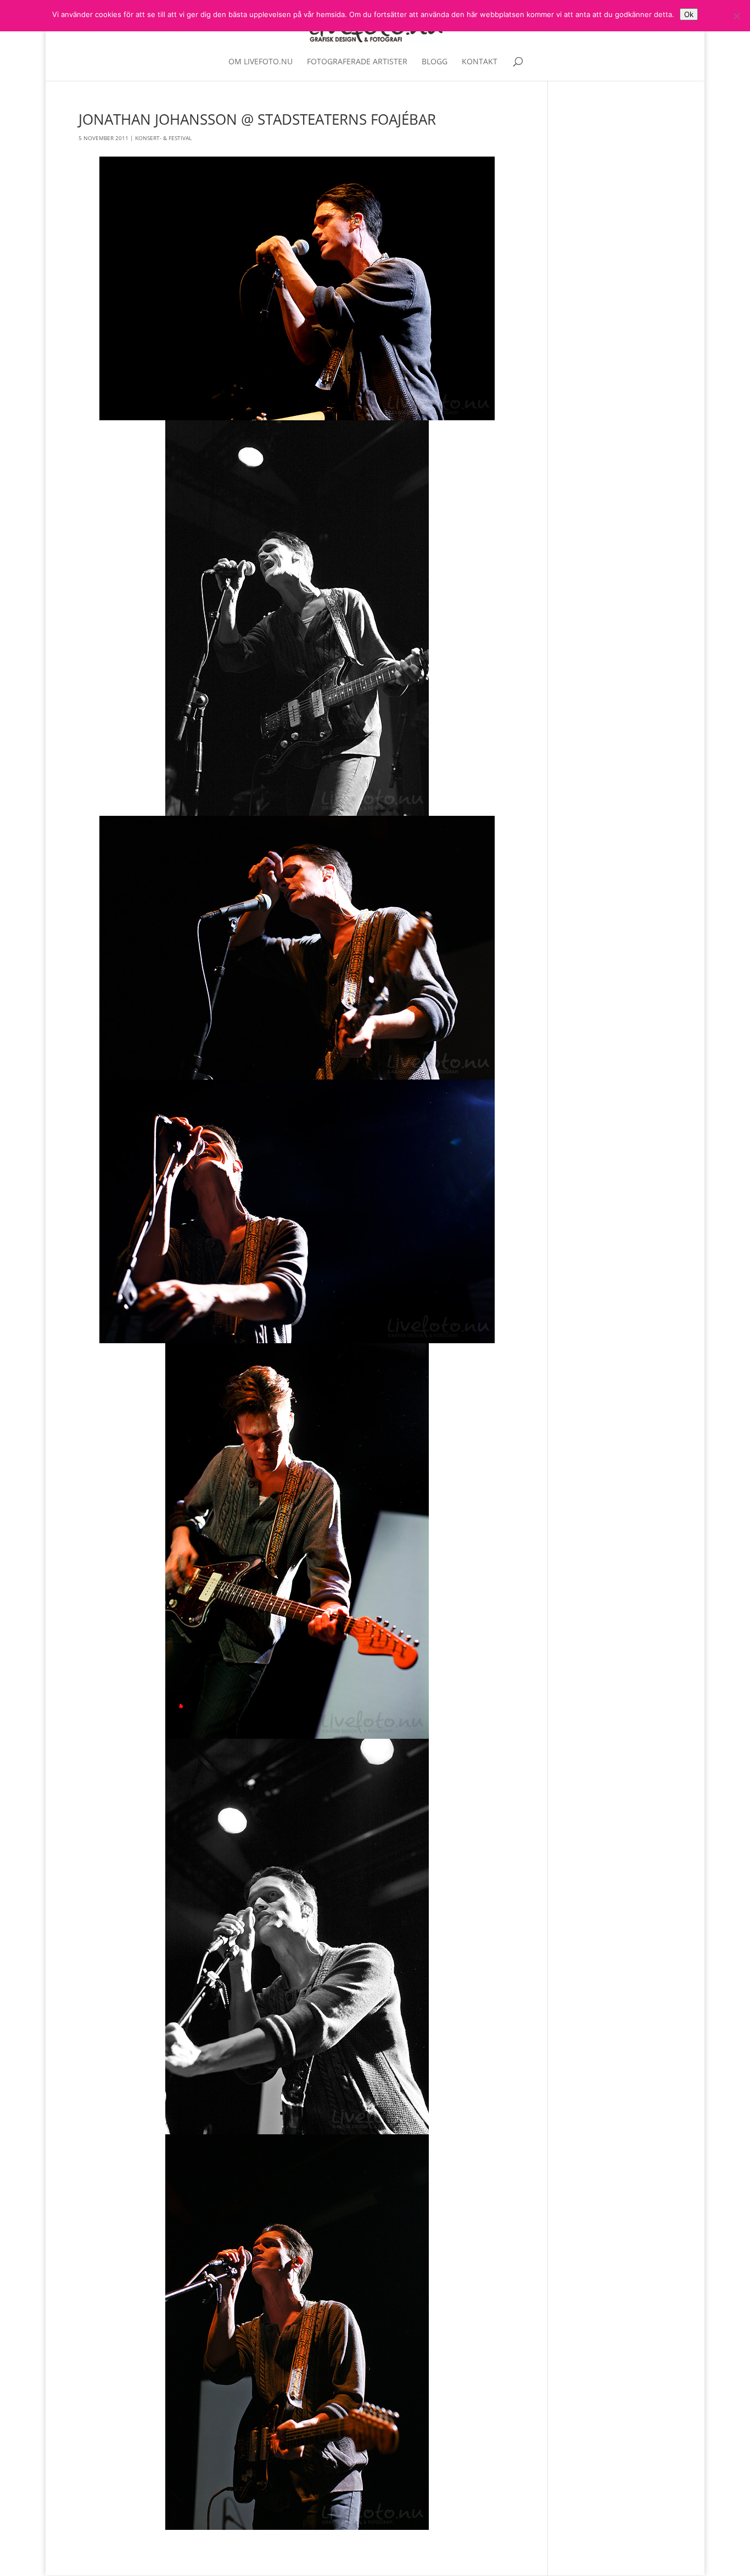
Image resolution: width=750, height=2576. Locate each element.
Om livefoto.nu (261, 62)
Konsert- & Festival (163, 138)
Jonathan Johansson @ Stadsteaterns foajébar (257, 119)
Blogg (435, 62)
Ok (689, 14)
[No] (736, 16)
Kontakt (480, 62)
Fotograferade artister (357, 62)
